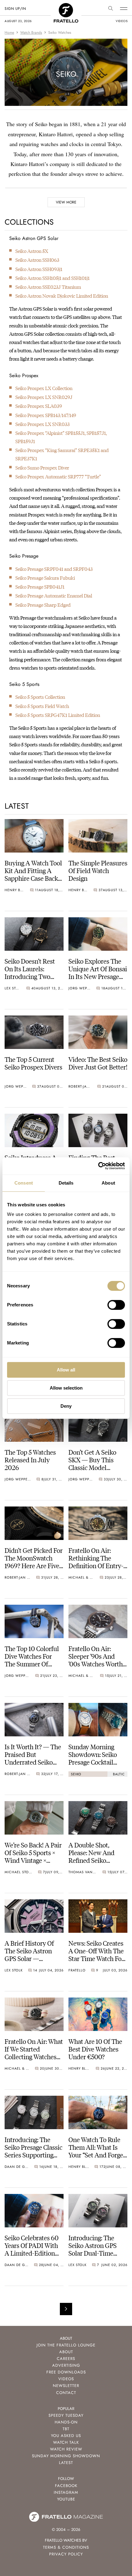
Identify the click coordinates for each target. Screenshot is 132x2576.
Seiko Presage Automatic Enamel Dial (54, 596)
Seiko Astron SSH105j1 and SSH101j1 (52, 278)
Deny (66, 1406)
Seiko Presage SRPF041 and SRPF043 (54, 569)
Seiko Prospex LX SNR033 (43, 424)
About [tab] (108, 1183)
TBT (66, 2429)
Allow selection (66, 1388)
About (66, 2352)
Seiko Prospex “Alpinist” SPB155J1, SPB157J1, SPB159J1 (61, 437)
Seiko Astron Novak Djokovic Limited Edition (62, 296)
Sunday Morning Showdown (66, 2456)
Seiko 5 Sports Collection (40, 697)
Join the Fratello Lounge (66, 2345)
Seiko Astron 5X (32, 251)
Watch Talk (66, 2442)
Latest (66, 2463)
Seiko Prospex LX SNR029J (44, 397)
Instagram (66, 2492)
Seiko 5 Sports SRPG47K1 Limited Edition (58, 715)
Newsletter (66, 2386)
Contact (66, 2393)
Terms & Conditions (66, 2547)
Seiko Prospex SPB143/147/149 (46, 415)
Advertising (66, 2365)
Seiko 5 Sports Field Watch (42, 706)
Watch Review (66, 2449)
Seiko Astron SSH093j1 (39, 269)
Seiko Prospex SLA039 (39, 406)
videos (122, 21)
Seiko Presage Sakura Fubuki (45, 578)
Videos (66, 2379)
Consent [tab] (24, 1183)
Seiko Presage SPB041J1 (40, 587)
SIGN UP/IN (15, 9)
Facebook (66, 2486)
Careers (66, 2359)
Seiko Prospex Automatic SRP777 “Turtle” (58, 476)
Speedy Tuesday (66, 2415)
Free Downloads (66, 2372)
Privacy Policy (66, 2554)
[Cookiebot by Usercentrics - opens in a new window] (98, 1166)
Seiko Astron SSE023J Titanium (48, 287)
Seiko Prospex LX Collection (44, 388)
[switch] (116, 1305)
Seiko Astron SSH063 (37, 260)
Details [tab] (66, 1183)
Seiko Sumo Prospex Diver (42, 468)
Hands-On (66, 2422)
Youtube (66, 2499)
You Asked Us (66, 2436)
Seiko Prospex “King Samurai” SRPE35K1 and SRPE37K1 (62, 454)
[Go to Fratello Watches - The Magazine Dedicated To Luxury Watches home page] (66, 6)
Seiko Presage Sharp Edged (43, 605)
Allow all (66, 1370)
